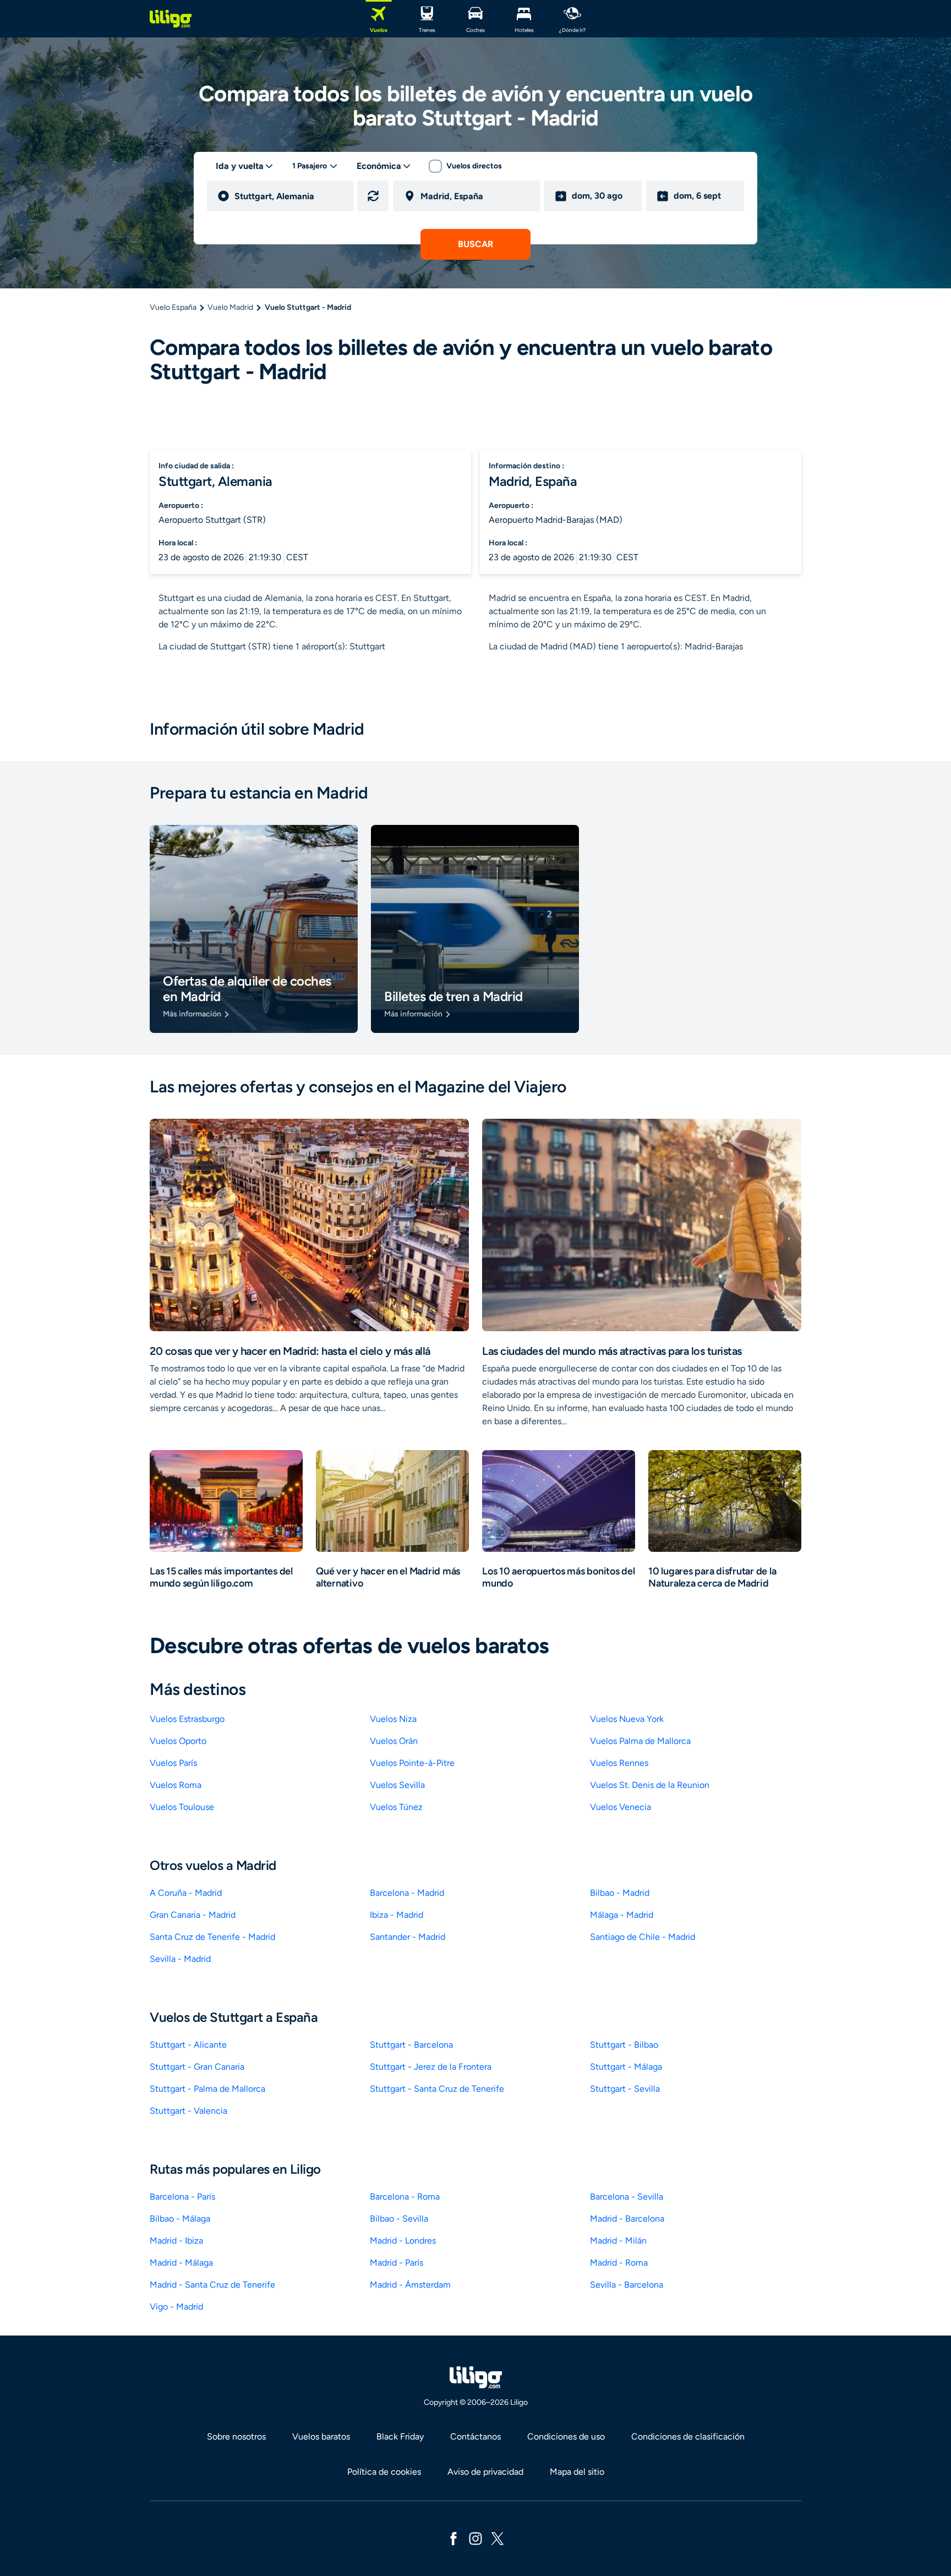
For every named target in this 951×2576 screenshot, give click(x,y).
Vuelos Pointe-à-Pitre (412, 1763)
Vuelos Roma (176, 1785)
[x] (498, 2538)
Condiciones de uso (566, 2436)
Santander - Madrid (408, 1937)
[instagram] (475, 2538)
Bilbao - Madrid (620, 1893)
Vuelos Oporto (178, 1741)
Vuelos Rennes (619, 1763)
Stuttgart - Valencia (188, 2111)
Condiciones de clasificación (688, 2436)
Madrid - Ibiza (176, 2241)
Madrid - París (397, 2263)
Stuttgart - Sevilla (625, 2089)
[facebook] (453, 2538)
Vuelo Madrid (230, 307)
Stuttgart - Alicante (188, 2045)
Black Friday (400, 2436)
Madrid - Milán (618, 2241)
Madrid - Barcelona (627, 2219)
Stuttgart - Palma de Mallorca (207, 2089)
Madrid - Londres (403, 2241)
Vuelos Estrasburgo (187, 1719)
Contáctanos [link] (475, 2436)
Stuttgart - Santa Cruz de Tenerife (437, 2089)
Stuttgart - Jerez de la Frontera (431, 2067)
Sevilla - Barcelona (627, 2285)
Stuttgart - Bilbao (624, 2045)
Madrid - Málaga (181, 2263)
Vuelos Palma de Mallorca (640, 1741)
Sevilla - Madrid (180, 1959)
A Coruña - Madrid (186, 1893)
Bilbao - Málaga (180, 2219)
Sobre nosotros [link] (236, 2436)
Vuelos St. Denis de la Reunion (650, 1785)
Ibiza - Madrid (397, 1915)
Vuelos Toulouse (182, 1807)
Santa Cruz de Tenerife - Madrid (212, 1937)
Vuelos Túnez (396, 1807)
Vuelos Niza (393, 1719)
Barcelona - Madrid (407, 1893)
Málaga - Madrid (622, 1915)
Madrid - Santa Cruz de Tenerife (212, 2285)
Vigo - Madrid (176, 2307)
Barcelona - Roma (405, 2197)
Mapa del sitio (577, 2472)
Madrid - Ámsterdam (410, 2285)
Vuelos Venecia (621, 1807)
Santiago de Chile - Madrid (643, 1937)
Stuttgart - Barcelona (411, 2045)
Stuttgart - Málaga (626, 2067)
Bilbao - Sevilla (399, 2219)
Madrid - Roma (619, 2263)
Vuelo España (173, 307)
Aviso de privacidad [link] (485, 2472)
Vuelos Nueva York (627, 1719)
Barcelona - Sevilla (627, 2197)
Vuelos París (173, 1763)
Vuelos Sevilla (397, 1785)
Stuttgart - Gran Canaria (197, 2067)
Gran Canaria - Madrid (193, 1915)
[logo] (171, 19)
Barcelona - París (182, 2197)
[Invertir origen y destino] (373, 196)
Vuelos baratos (321, 2436)
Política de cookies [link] (384, 2472)
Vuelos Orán (394, 1741)
